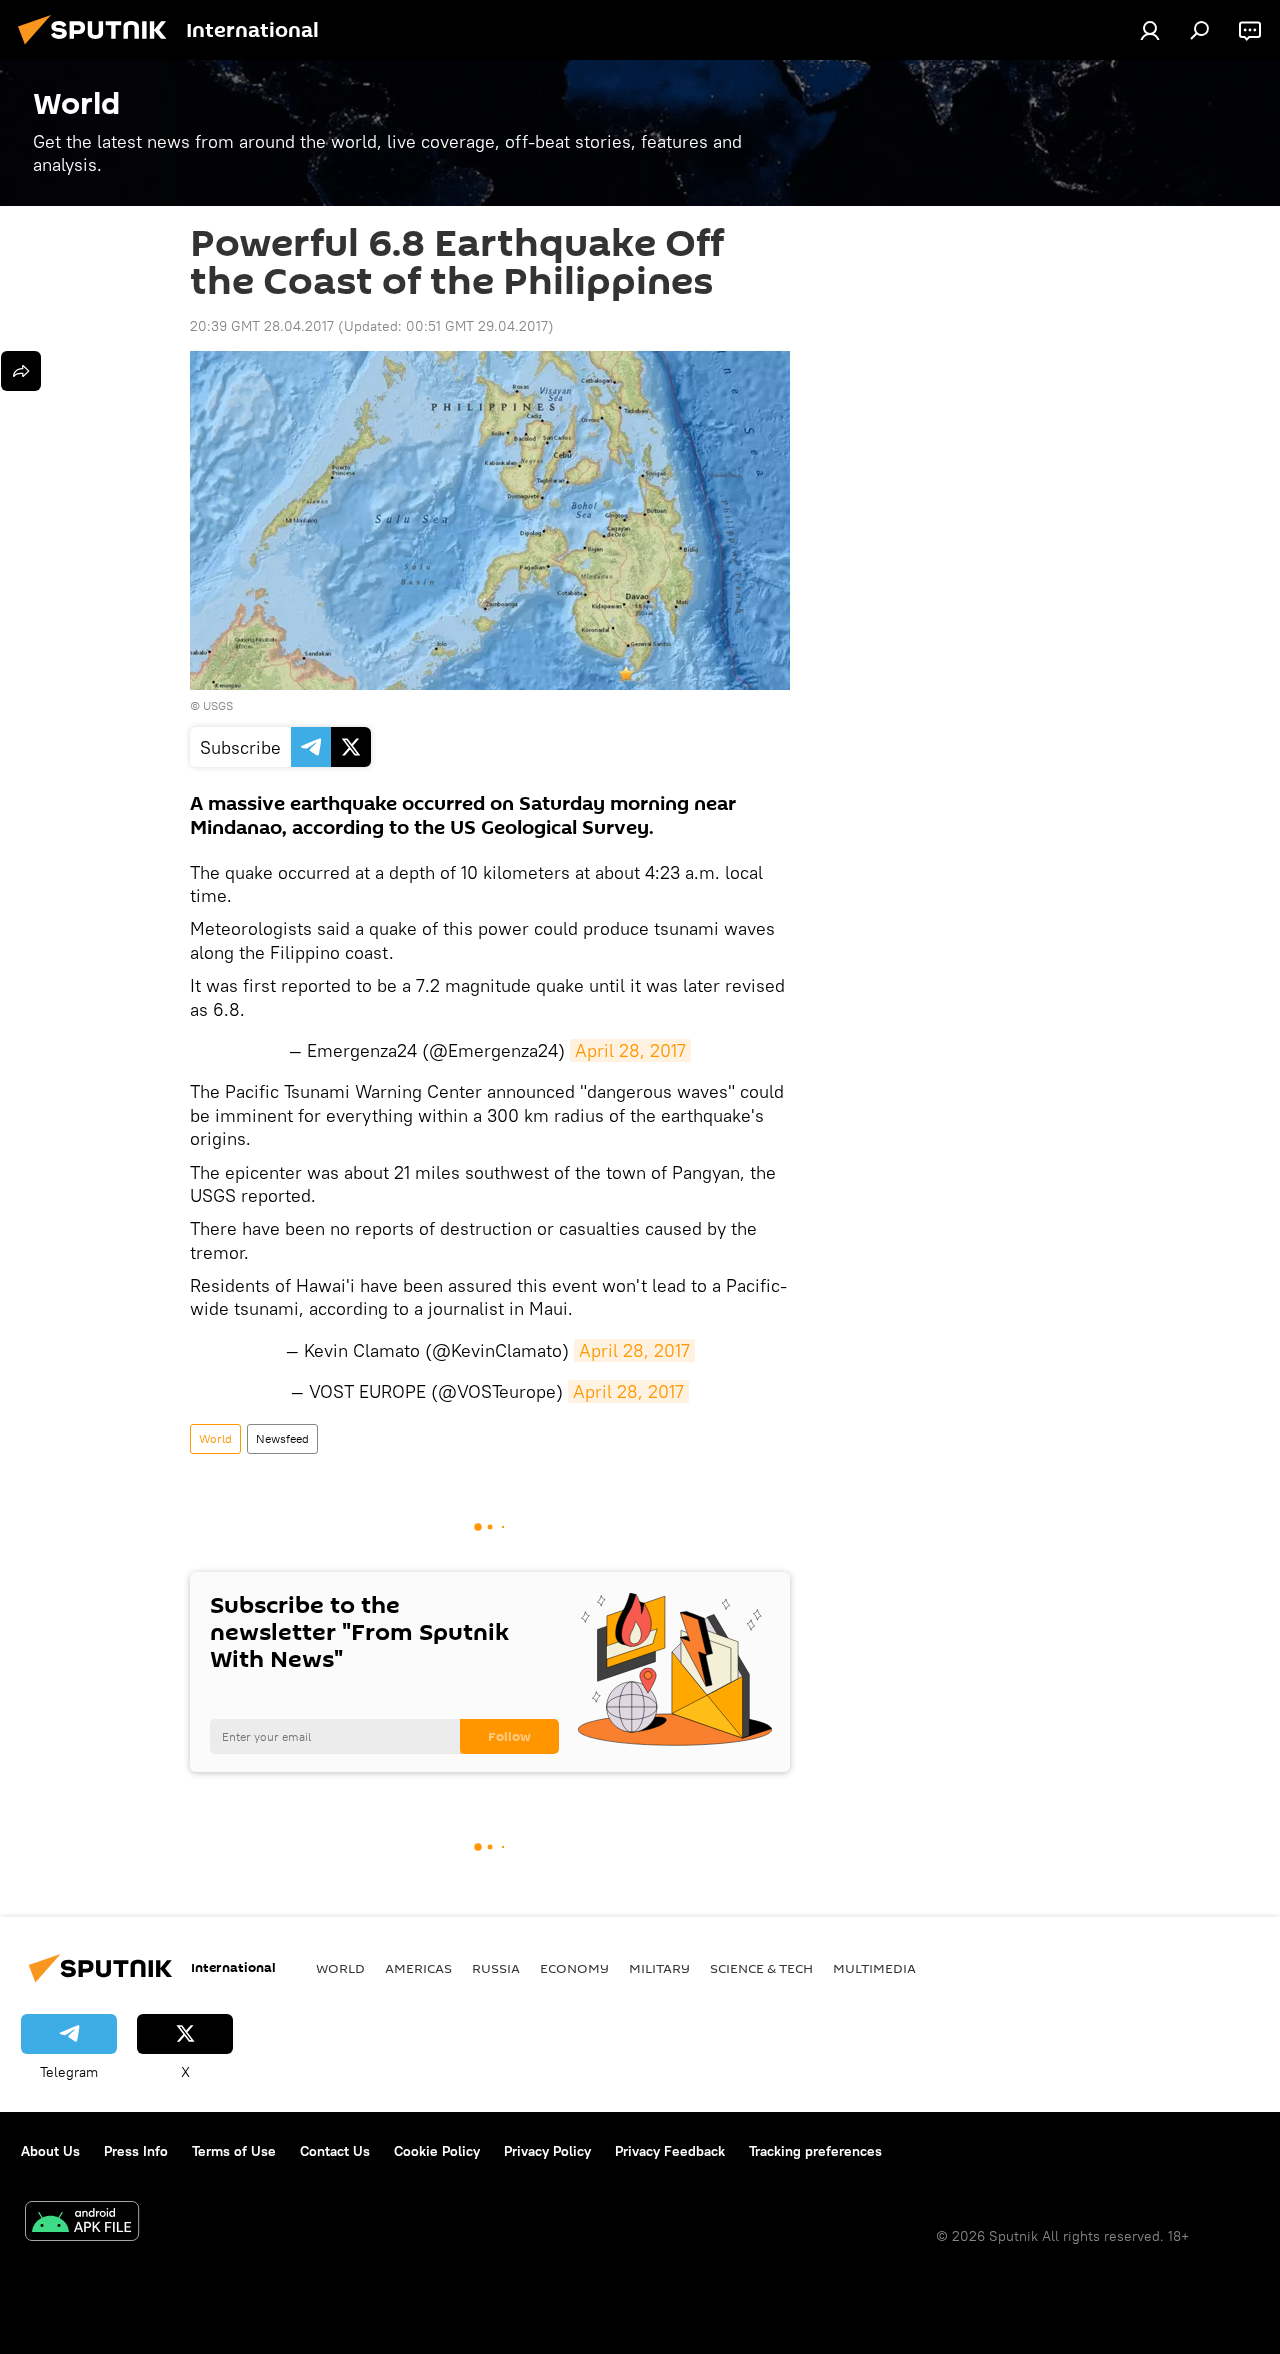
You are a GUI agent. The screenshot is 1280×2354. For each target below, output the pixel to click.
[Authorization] (1150, 30)
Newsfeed (282, 1438)
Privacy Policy (547, 2151)
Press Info (136, 2151)
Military (659, 1968)
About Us (50, 2151)
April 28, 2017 (630, 1050)
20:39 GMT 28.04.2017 (262, 326)
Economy (574, 1968)
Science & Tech (761, 1968)
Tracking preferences (815, 2151)
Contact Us (335, 2151)
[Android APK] (82, 2223)
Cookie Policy (437, 2151)
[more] (21, 371)
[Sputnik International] (98, 47)
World (215, 1438)
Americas (418, 1968)
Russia (496, 1968)
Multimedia (874, 1968)
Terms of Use (234, 2151)
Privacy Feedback (670, 2151)
